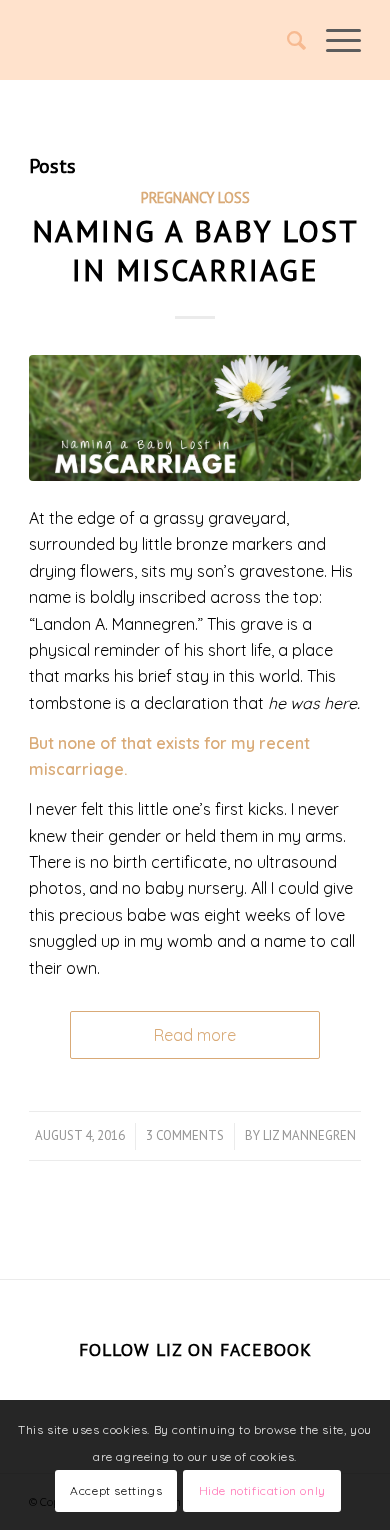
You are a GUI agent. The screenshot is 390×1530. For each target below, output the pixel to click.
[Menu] (333, 40)
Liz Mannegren (309, 1135)
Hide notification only (262, 1490)
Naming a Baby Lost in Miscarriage (195, 250)
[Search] (286, 40)
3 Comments (185, 1135)
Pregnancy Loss (195, 197)
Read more (195, 1035)
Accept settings (116, 1490)
